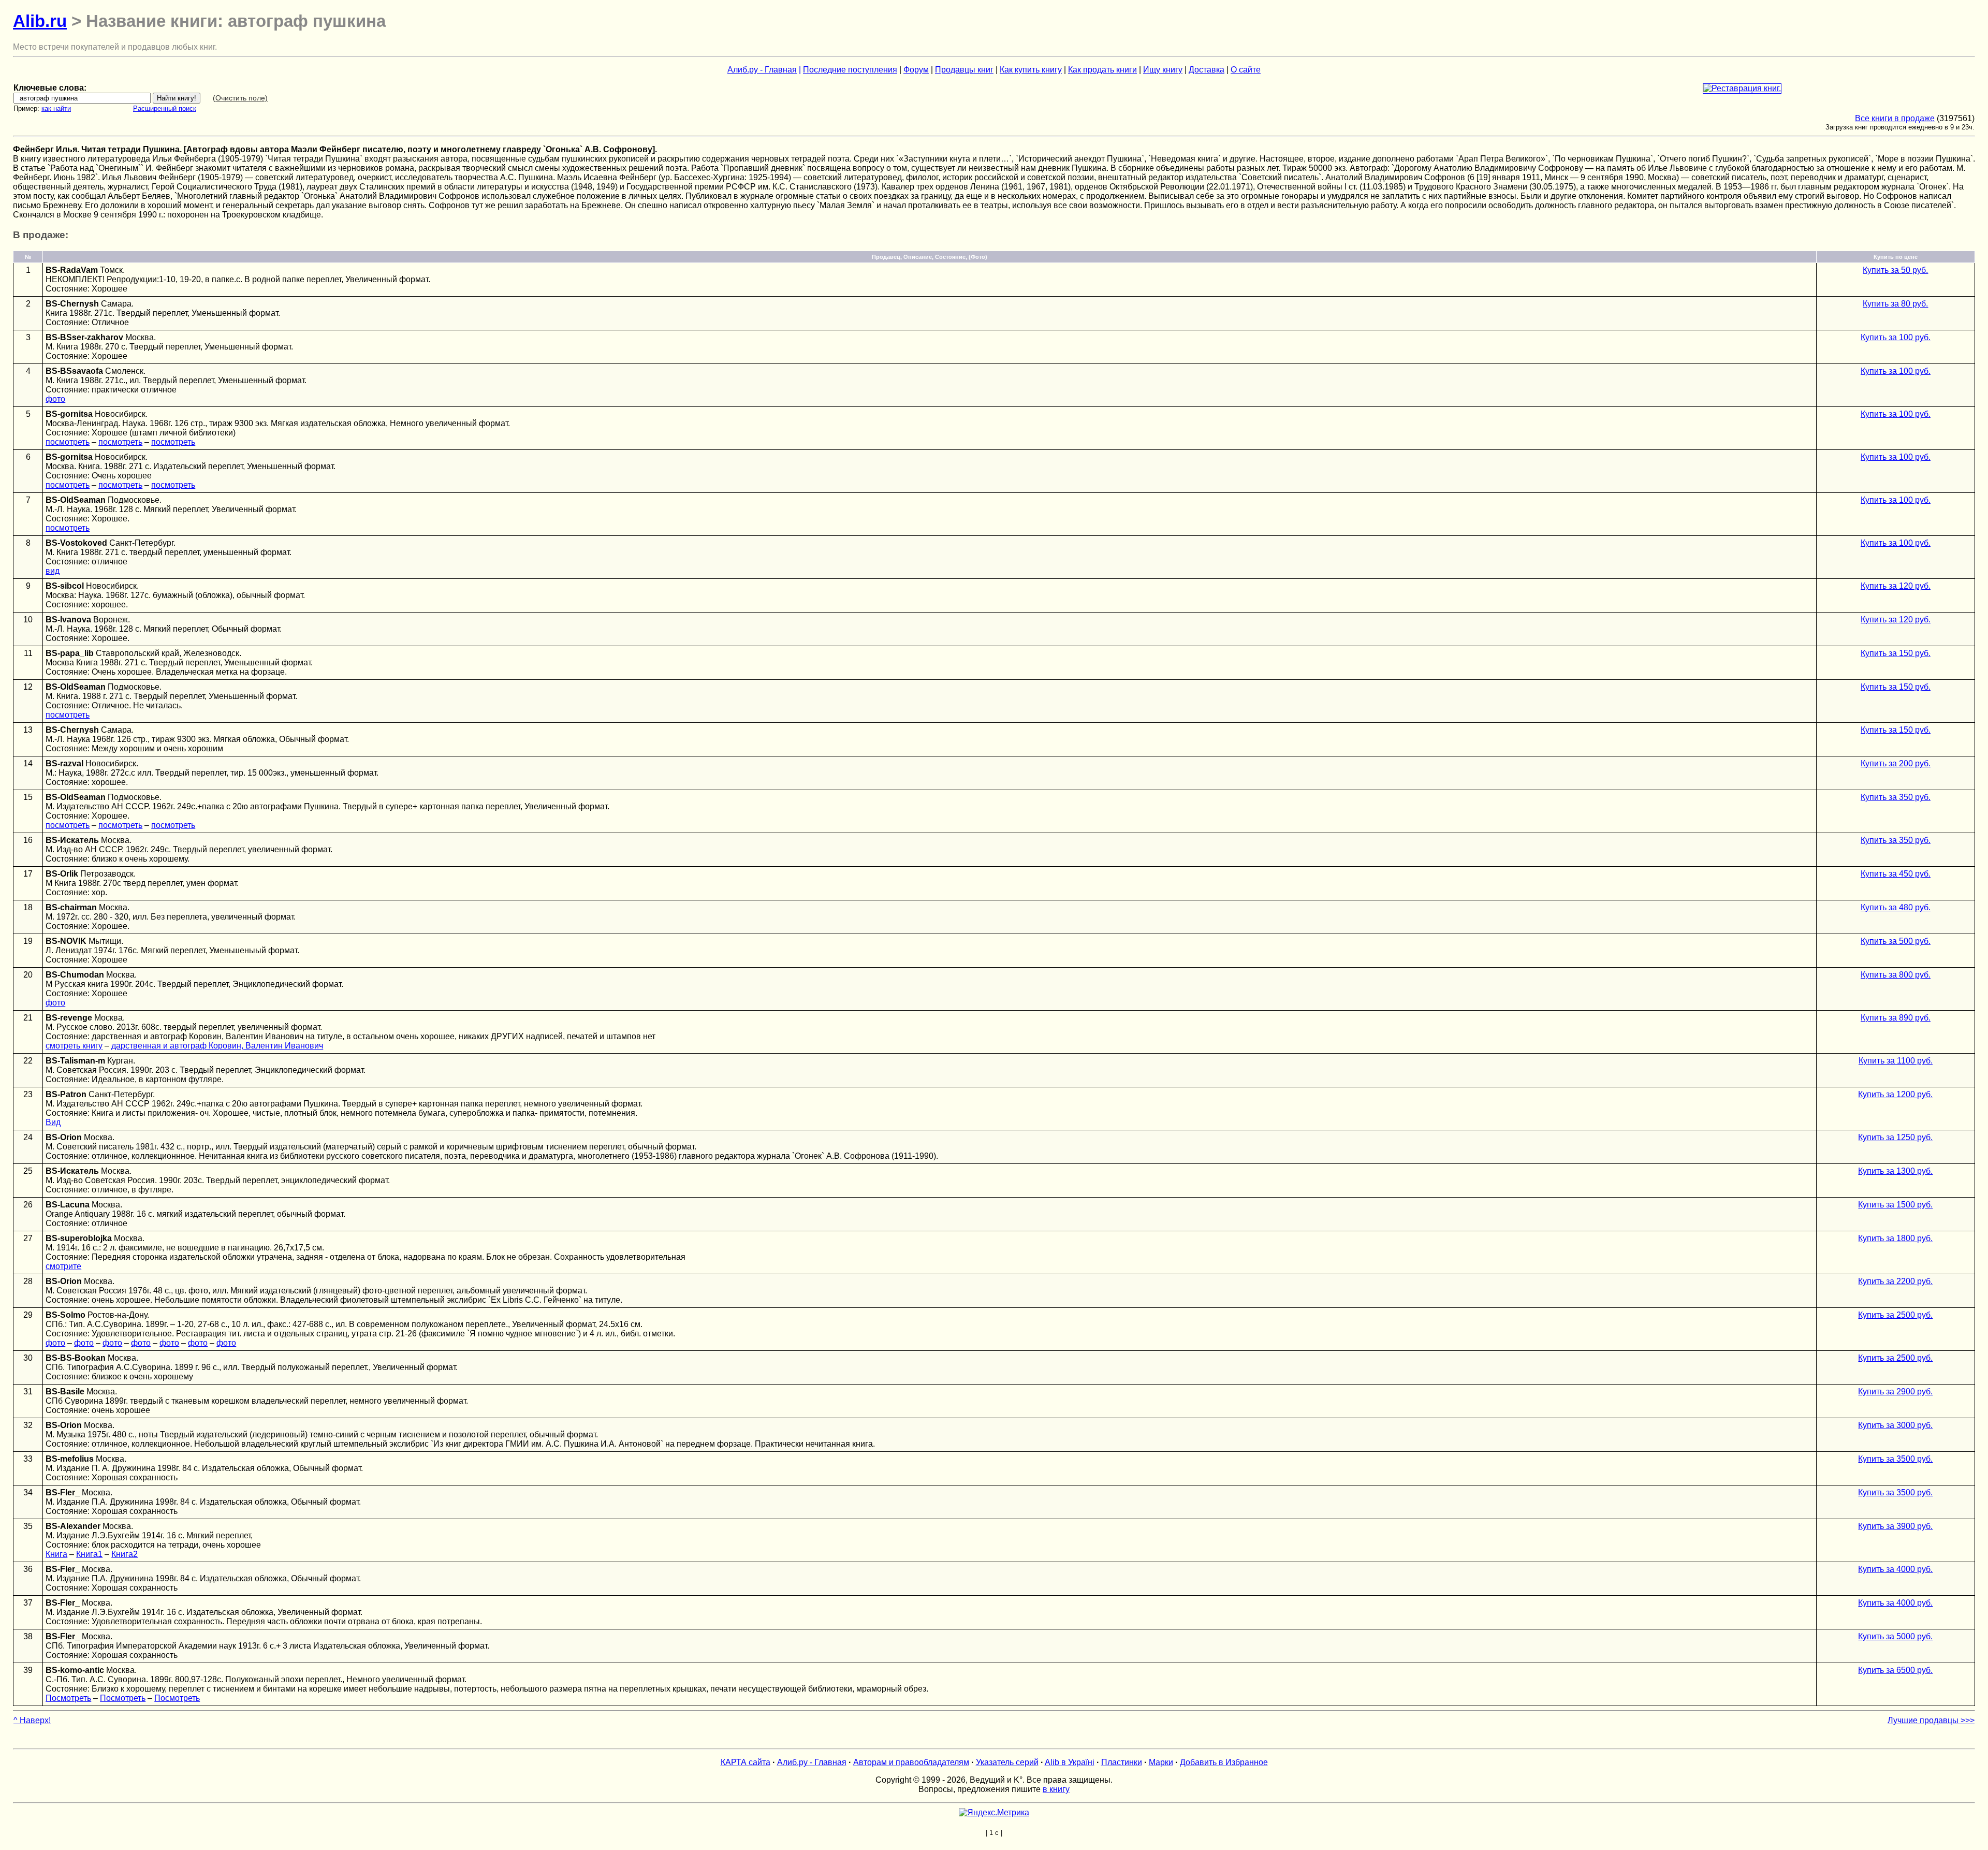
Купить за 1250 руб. (1895, 1137)
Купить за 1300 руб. (1895, 1171)
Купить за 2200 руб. (1895, 1281)
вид (53, 571)
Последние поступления (850, 70)
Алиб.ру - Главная (762, 70)
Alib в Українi (1070, 1762)
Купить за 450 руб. (1896, 874)
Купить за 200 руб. (1896, 763)
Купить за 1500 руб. (1895, 1205)
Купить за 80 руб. (1895, 304)
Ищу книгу (1163, 70)
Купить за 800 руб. (1896, 975)
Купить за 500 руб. (1896, 941)
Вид (53, 1122)
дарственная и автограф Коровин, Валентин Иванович (217, 1046)
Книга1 (89, 1554)
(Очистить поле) (240, 98)
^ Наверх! (32, 1720)
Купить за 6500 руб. (1895, 1670)
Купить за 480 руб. (1896, 907)
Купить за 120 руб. (1896, 586)
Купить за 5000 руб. (1895, 1636)
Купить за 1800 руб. (1895, 1238)
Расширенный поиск (165, 108)
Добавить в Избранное (1224, 1762)
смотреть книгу (74, 1046)
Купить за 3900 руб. (1895, 1526)
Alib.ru (40, 21)
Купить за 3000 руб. (1895, 1425)
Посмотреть (68, 1698)
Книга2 (125, 1554)
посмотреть (68, 442)
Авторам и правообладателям (911, 1762)
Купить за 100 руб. (1896, 337)
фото (55, 399)
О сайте (1246, 70)
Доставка (1207, 70)
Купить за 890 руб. (1896, 1018)
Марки (1161, 1762)
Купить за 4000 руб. (1895, 1569)
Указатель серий (1007, 1762)
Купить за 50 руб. (1895, 270)
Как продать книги (1102, 70)
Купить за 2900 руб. (1895, 1392)
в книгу (1056, 1789)
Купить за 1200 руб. (1895, 1094)
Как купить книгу (1031, 70)
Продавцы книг (964, 70)
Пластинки (1122, 1762)
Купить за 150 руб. (1896, 653)
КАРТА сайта (745, 1762)
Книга (56, 1554)
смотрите (63, 1266)
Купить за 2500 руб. (1895, 1315)
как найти (56, 108)
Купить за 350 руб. (1896, 797)
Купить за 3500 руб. (1895, 1459)
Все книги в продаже (1895, 118)
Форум (916, 70)
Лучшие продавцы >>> (1931, 1720)
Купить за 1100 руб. (1896, 1061)
